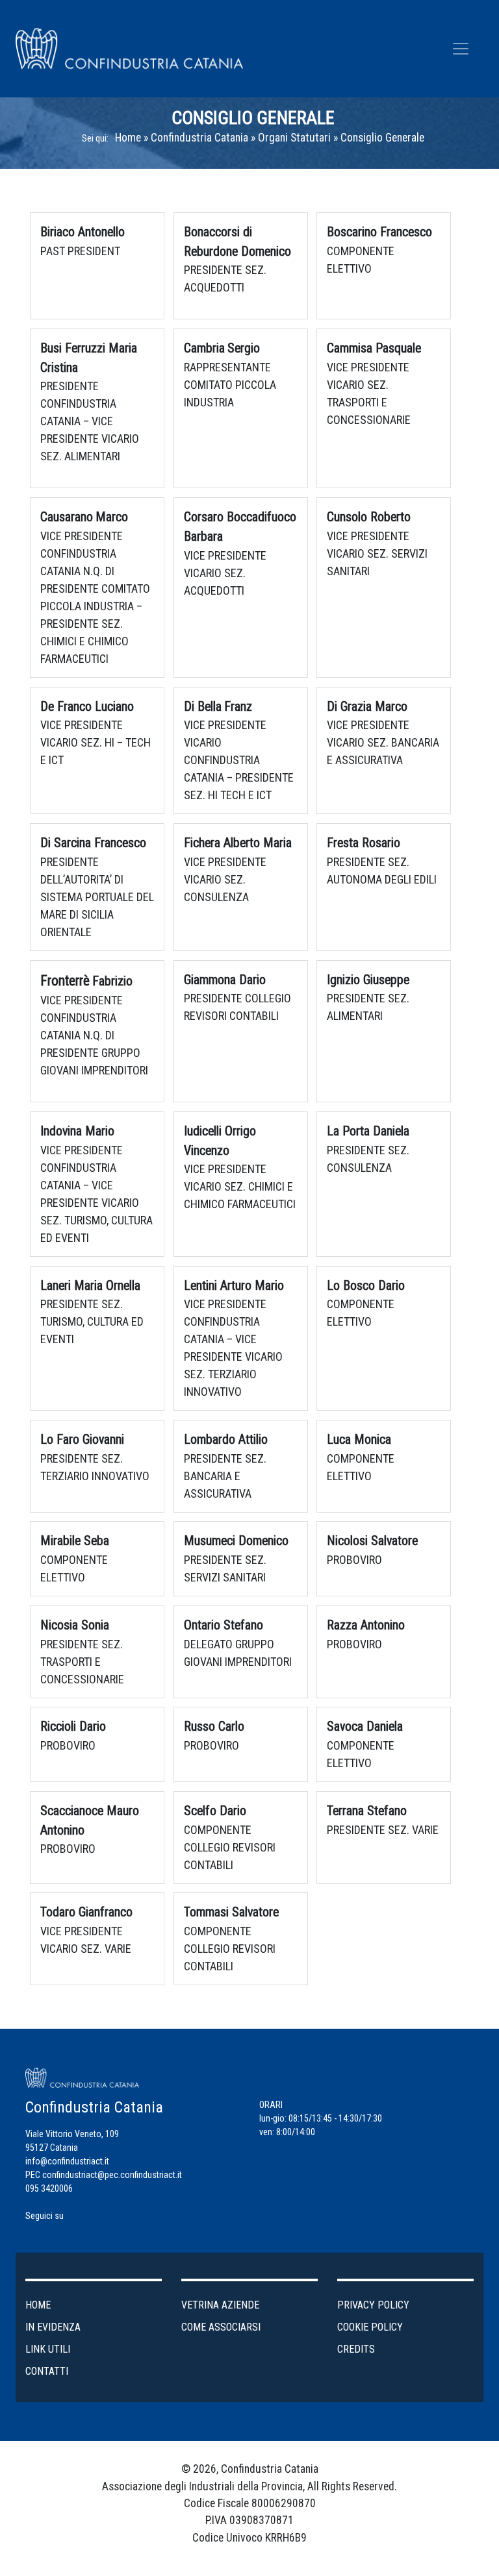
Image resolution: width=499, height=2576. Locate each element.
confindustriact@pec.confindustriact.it (112, 2175)
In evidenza (53, 2327)
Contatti (47, 2371)
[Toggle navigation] (461, 49)
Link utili (48, 2349)
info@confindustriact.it (67, 2161)
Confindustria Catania (199, 138)
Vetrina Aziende (220, 2305)
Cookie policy (370, 2327)
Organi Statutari (294, 138)
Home (128, 138)
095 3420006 (49, 2188)
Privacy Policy (373, 2305)
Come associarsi (221, 2327)
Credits (356, 2349)
